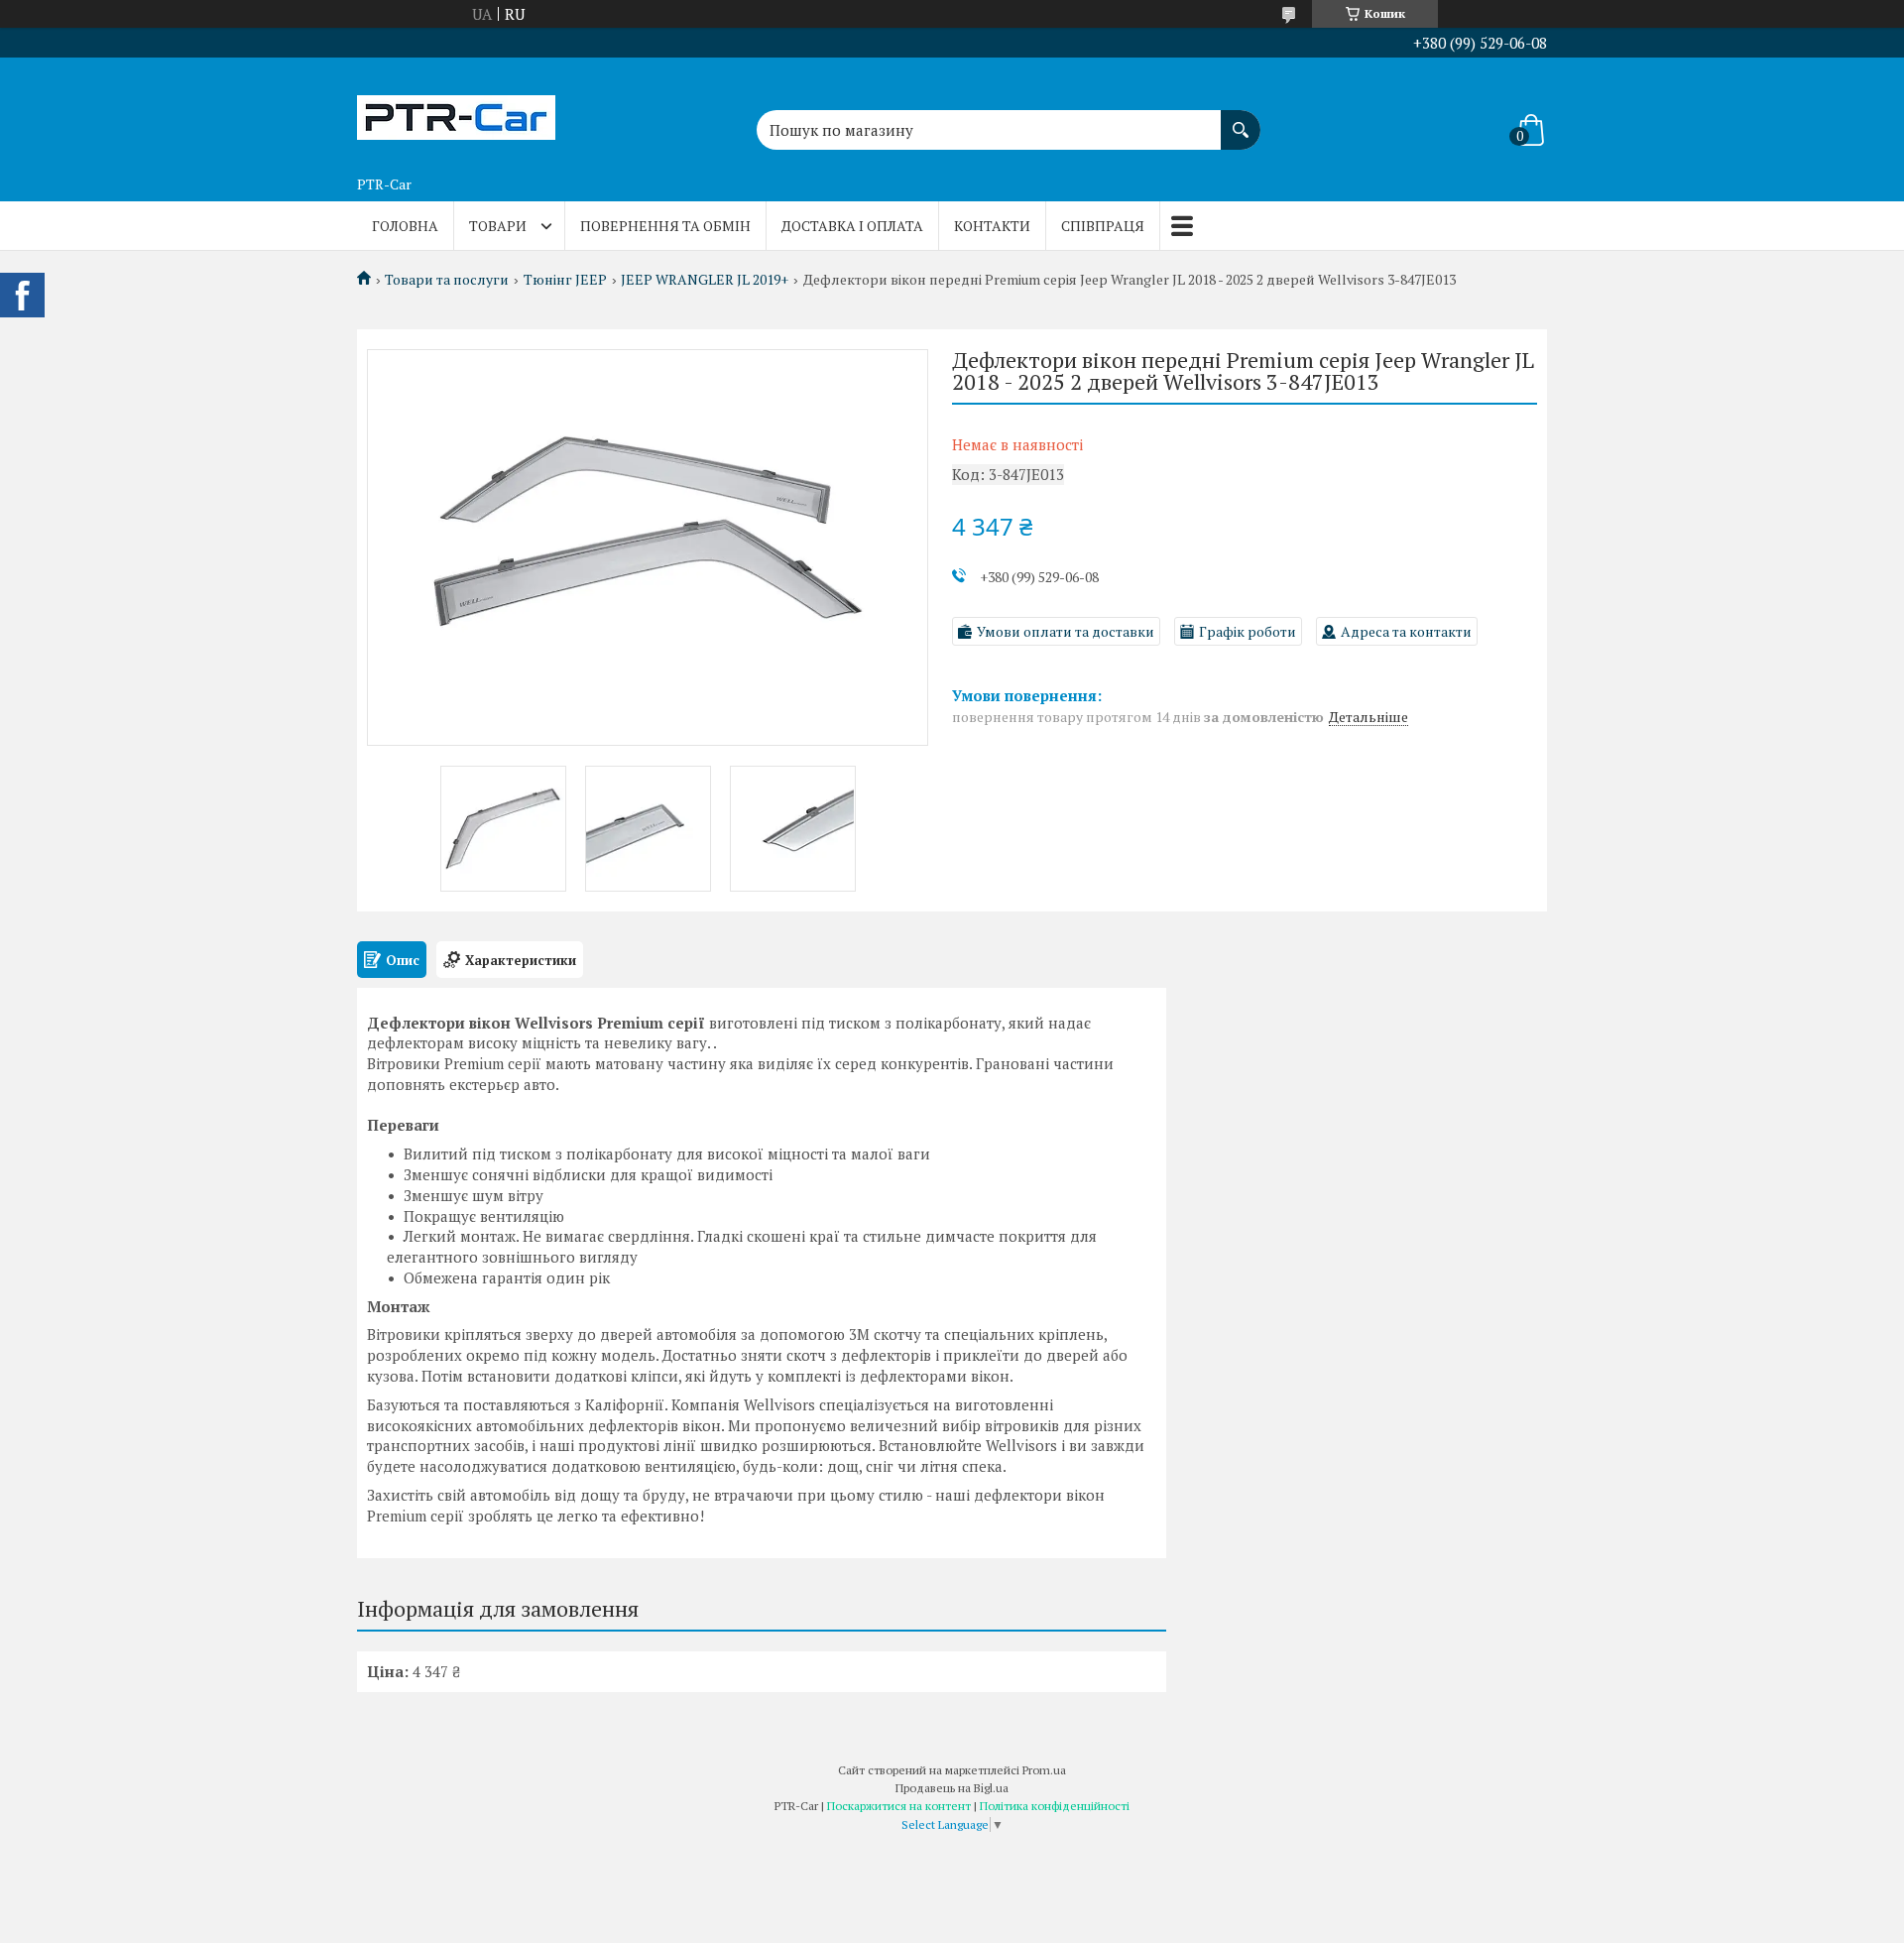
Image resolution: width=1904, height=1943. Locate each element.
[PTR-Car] (456, 112)
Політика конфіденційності (1055, 1806)
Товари (498, 226)
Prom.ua (1044, 1770)
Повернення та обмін (665, 226)
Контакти (992, 226)
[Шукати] (1241, 120)
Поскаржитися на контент (899, 1806)
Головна (405, 226)
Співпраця (1103, 226)
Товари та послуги (447, 280)
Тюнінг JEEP (565, 280)
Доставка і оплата (852, 226)
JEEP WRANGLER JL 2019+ (705, 280)
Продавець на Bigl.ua (952, 1788)
